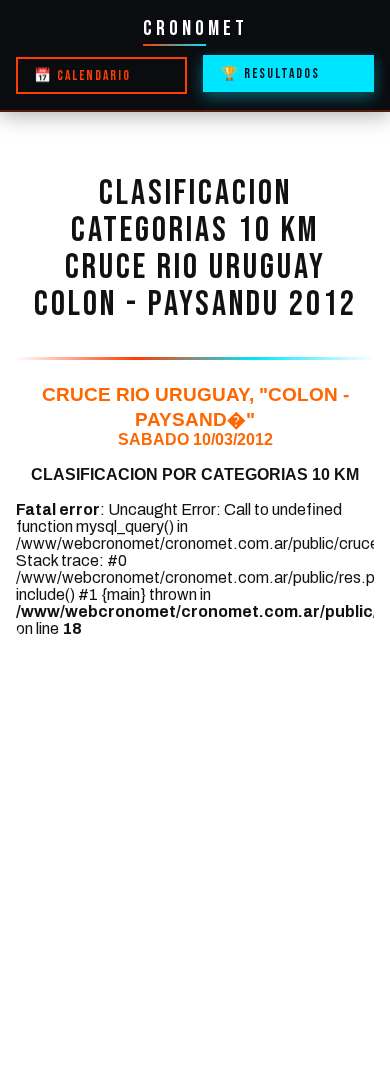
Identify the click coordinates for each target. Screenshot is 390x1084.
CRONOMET (195, 28)
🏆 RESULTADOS (270, 74)
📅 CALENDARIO (82, 76)
